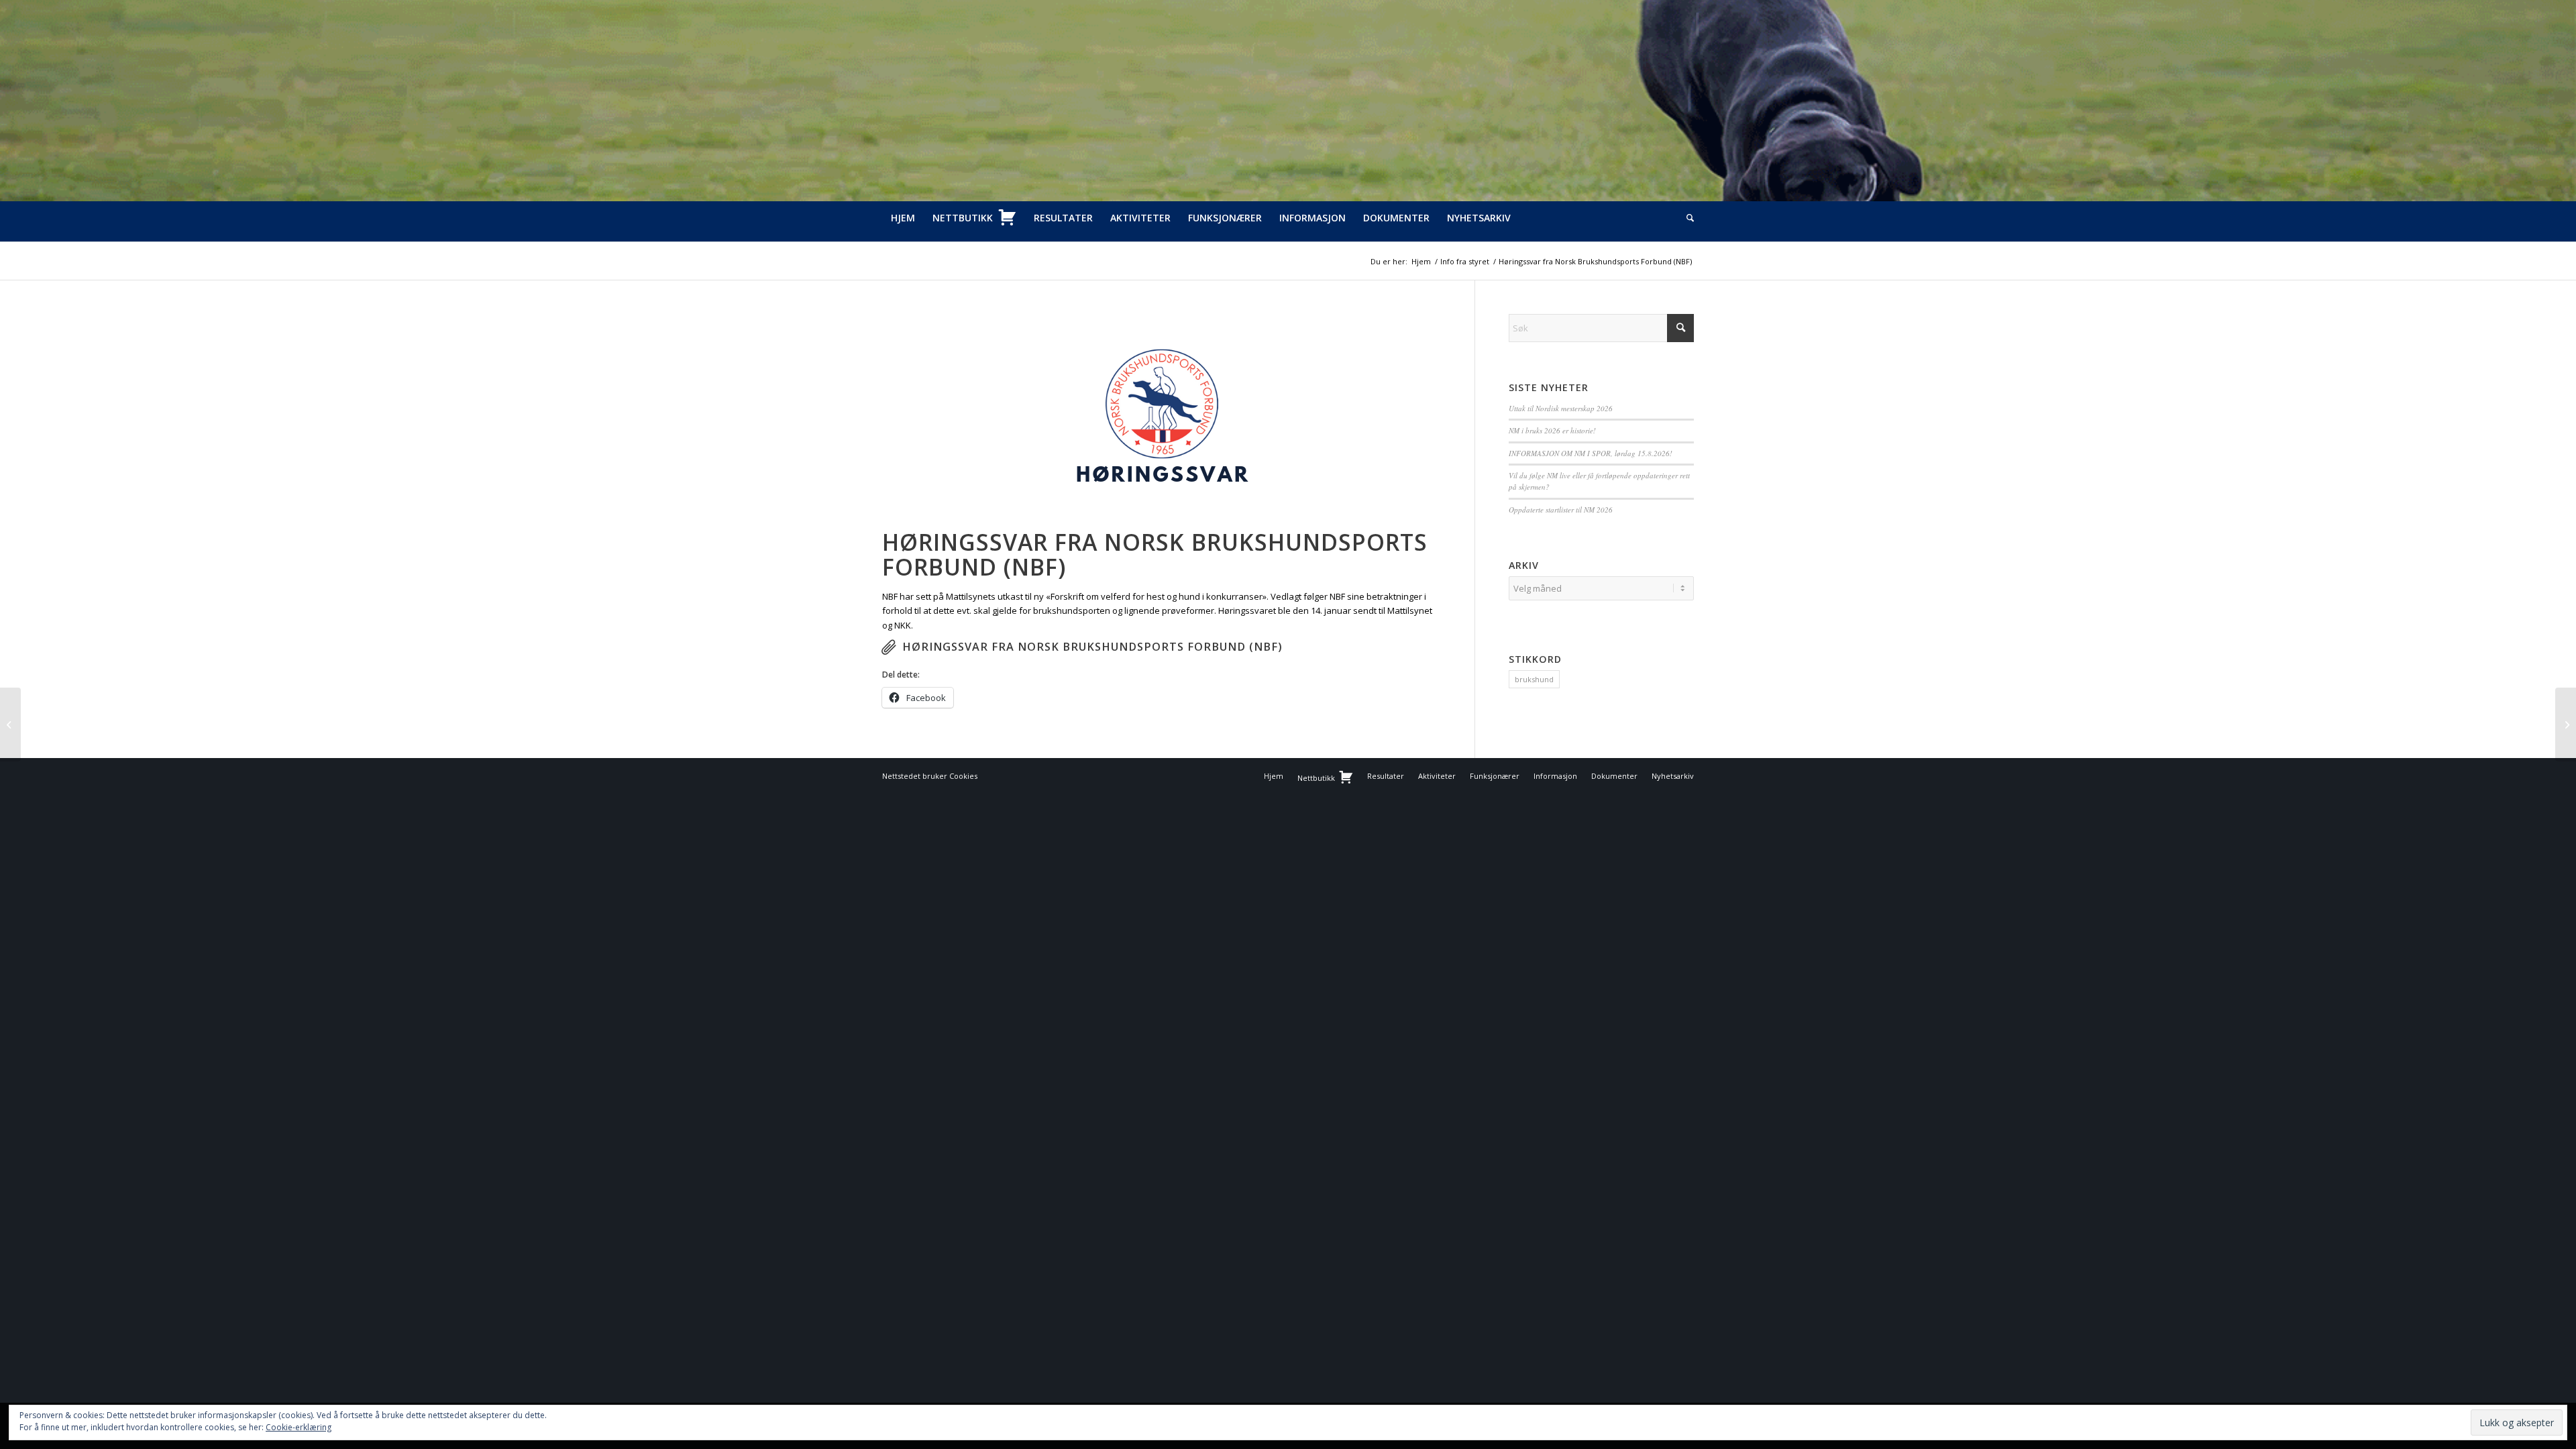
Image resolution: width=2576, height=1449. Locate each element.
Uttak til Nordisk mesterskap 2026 (1561, 408)
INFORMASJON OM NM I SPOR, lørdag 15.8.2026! (1591, 453)
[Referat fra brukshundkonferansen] (10, 724)
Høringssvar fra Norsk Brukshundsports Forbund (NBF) (1092, 647)
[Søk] (1686, 218)
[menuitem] (903, 218)
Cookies (963, 776)
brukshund (1534, 679)
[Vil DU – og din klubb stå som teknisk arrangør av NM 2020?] (2566, 724)
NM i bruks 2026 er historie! (1552, 430)
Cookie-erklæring (299, 1427)
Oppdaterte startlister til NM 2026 (1561, 509)
